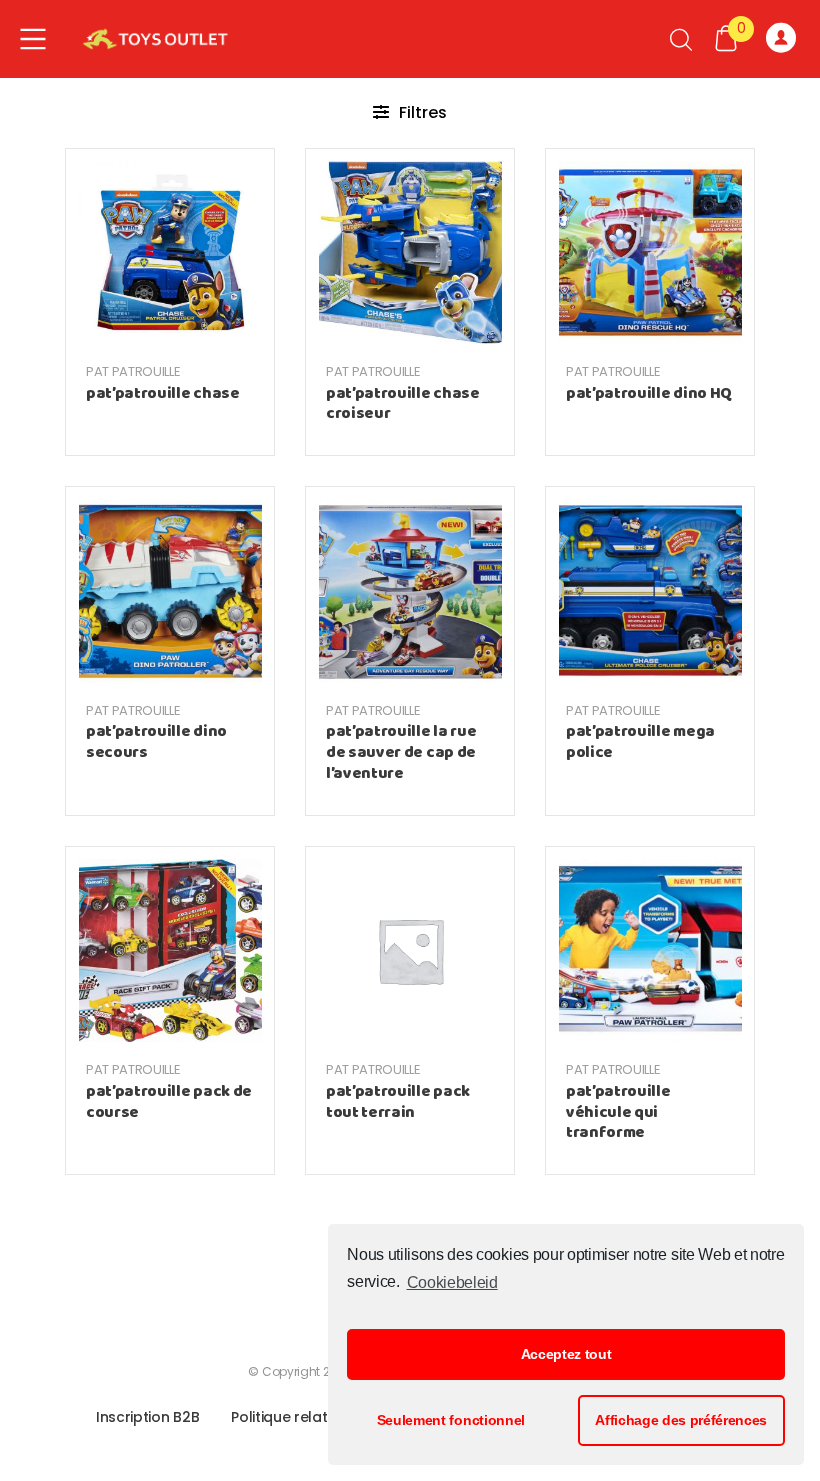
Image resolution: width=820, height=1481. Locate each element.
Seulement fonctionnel (451, 1420)
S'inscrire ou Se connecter (785, 39)
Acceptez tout (566, 1354)
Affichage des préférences (681, 1420)
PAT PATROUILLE (133, 371)
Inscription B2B (147, 1417)
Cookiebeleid (452, 1282)
